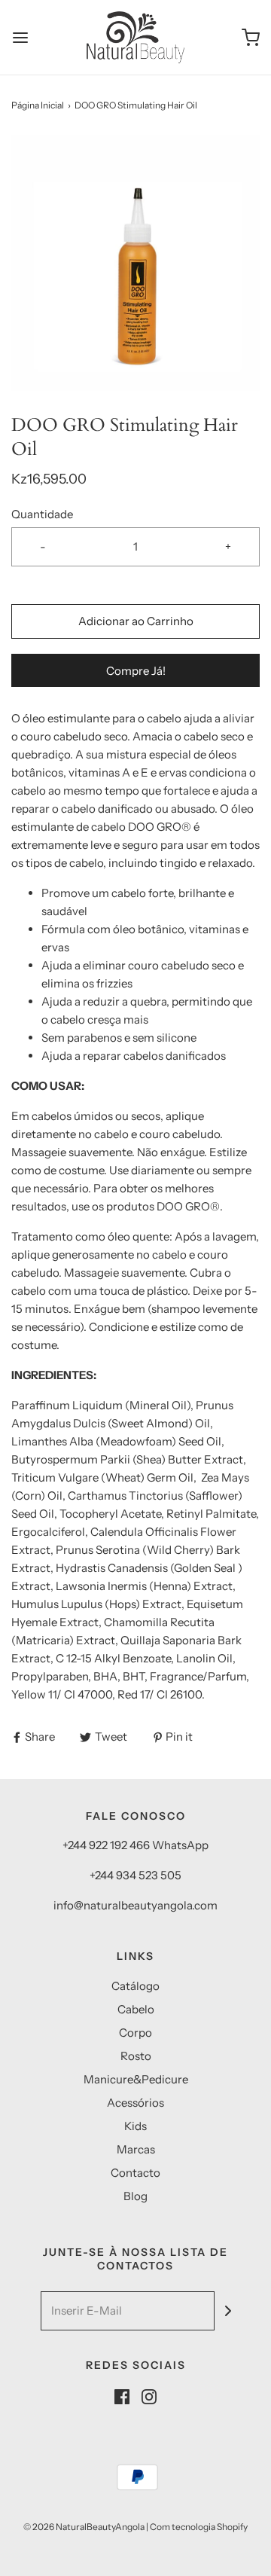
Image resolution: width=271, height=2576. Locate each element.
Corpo (135, 2033)
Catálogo (135, 1986)
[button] (135, 263)
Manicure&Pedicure (136, 2079)
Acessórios (135, 2103)
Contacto (135, 2173)
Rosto (136, 2056)
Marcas (136, 2149)
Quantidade (42, 514)
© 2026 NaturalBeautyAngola (84, 2527)
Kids (135, 2126)
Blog (135, 2196)
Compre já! (136, 671)
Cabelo (136, 2009)
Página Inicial (38, 105)
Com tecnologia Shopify (199, 2527)
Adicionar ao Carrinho (136, 621)
